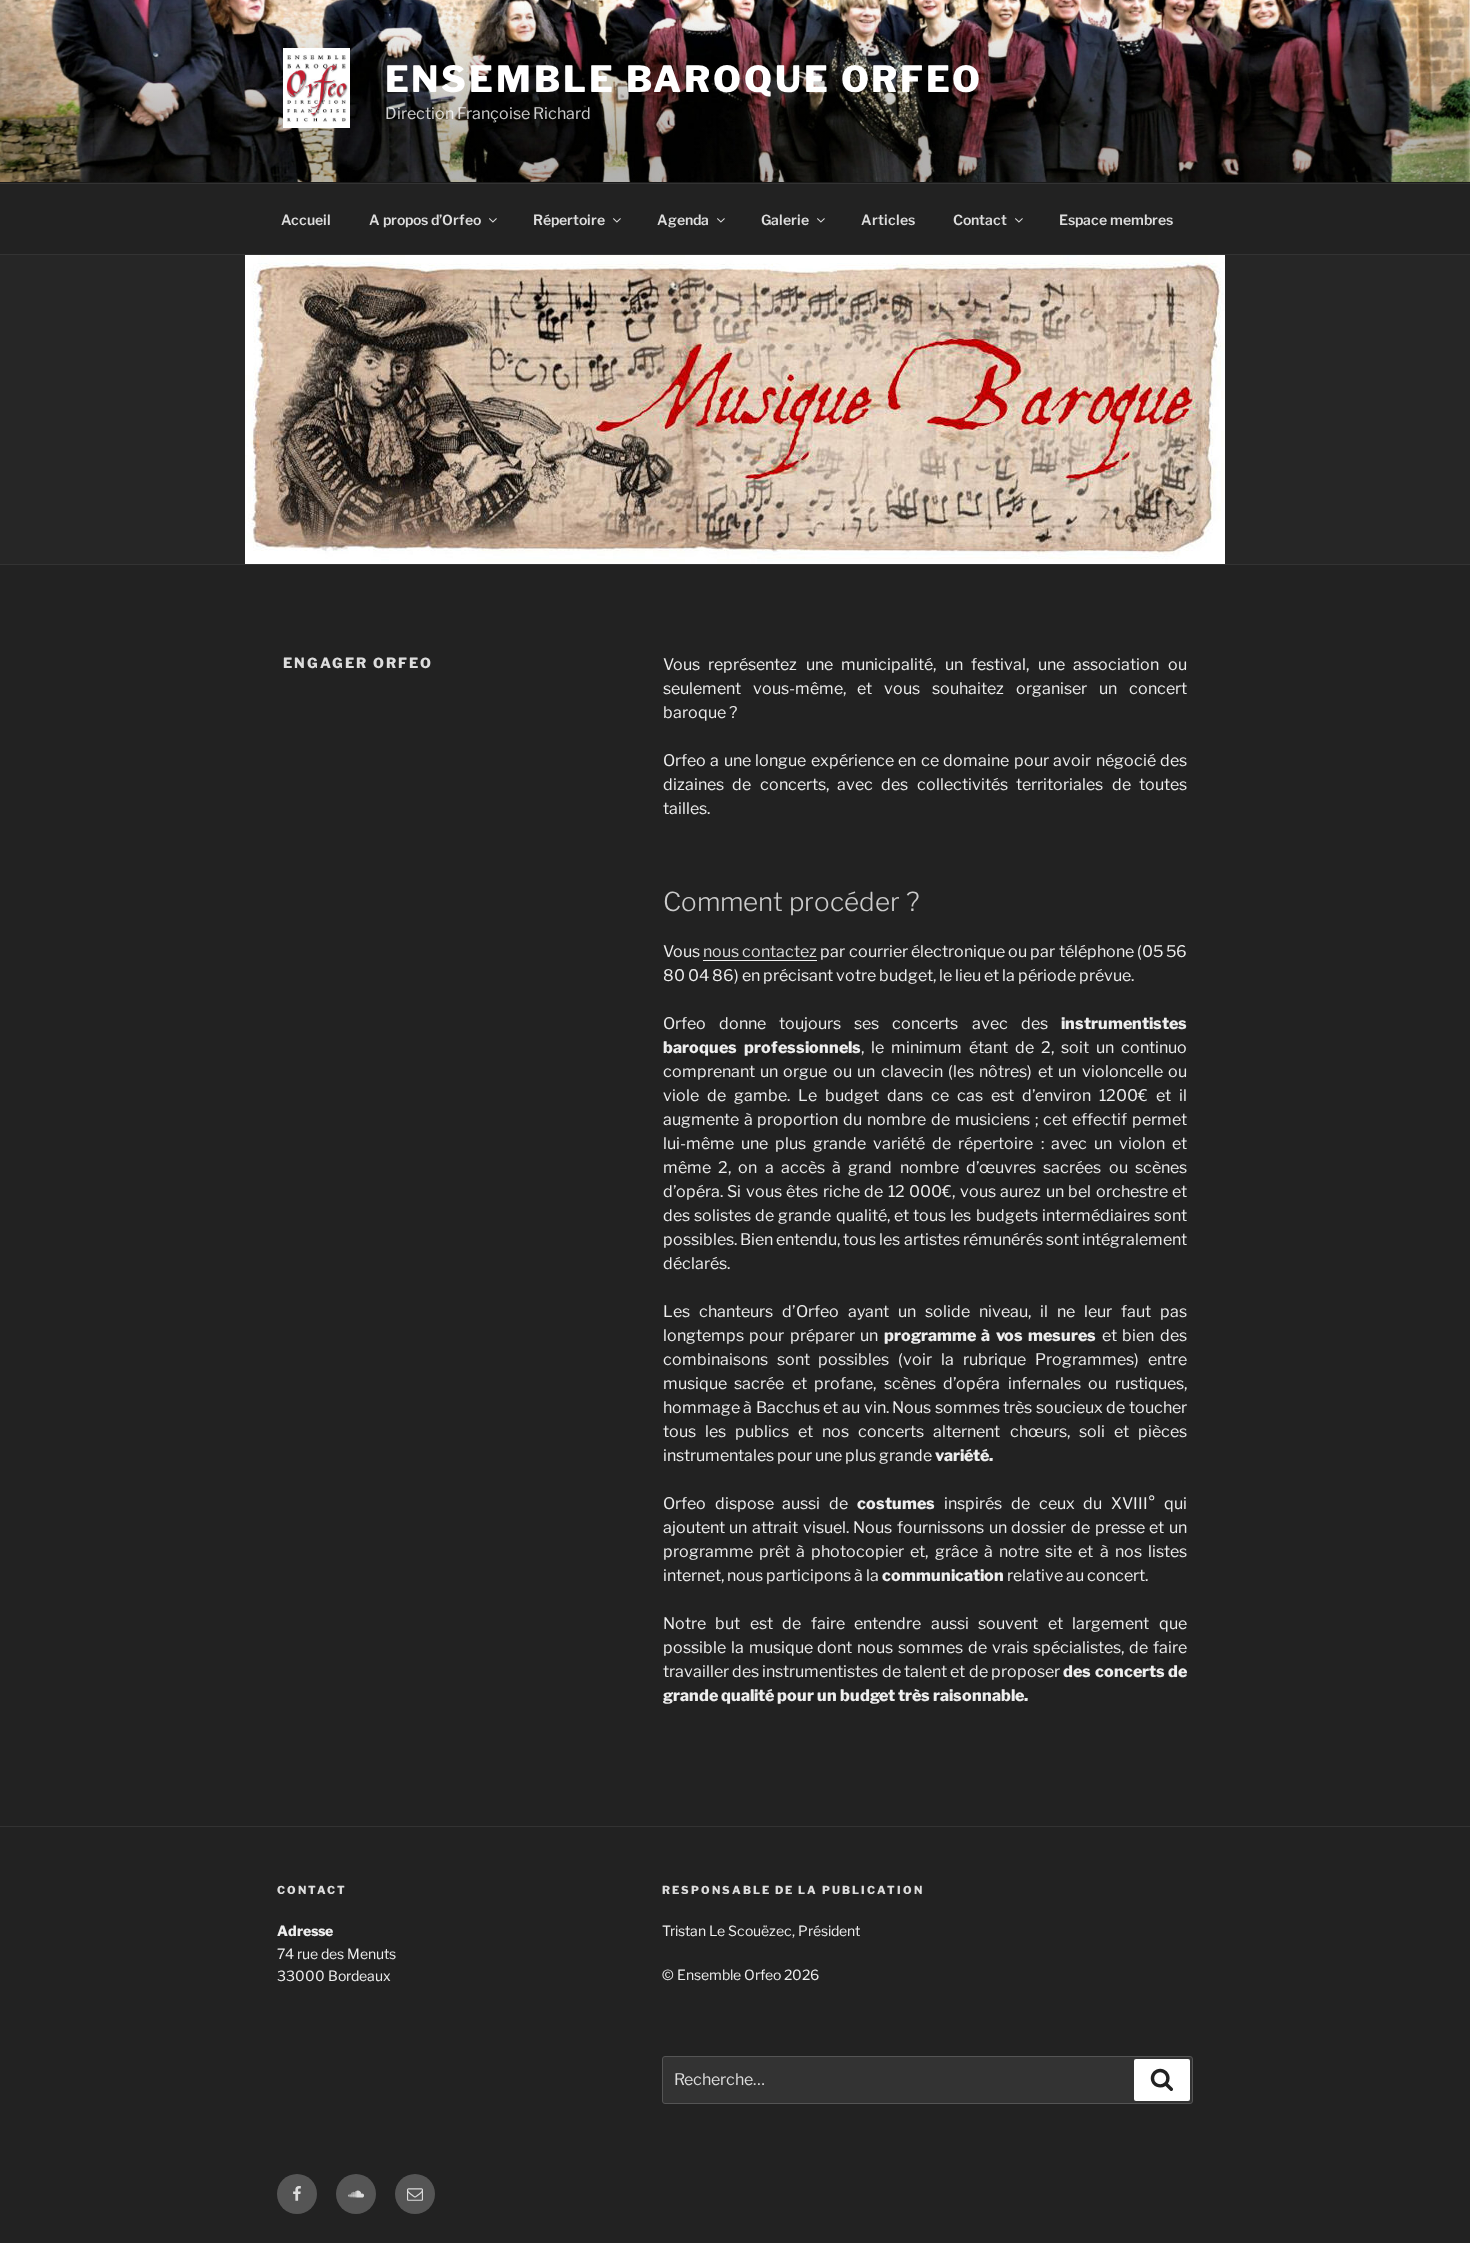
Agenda (683, 219)
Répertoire (569, 219)
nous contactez (760, 951)
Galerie (785, 219)
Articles (888, 219)
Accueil (306, 219)
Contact (980, 219)
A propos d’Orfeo (425, 219)
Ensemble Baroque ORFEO (684, 79)
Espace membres (1116, 219)
